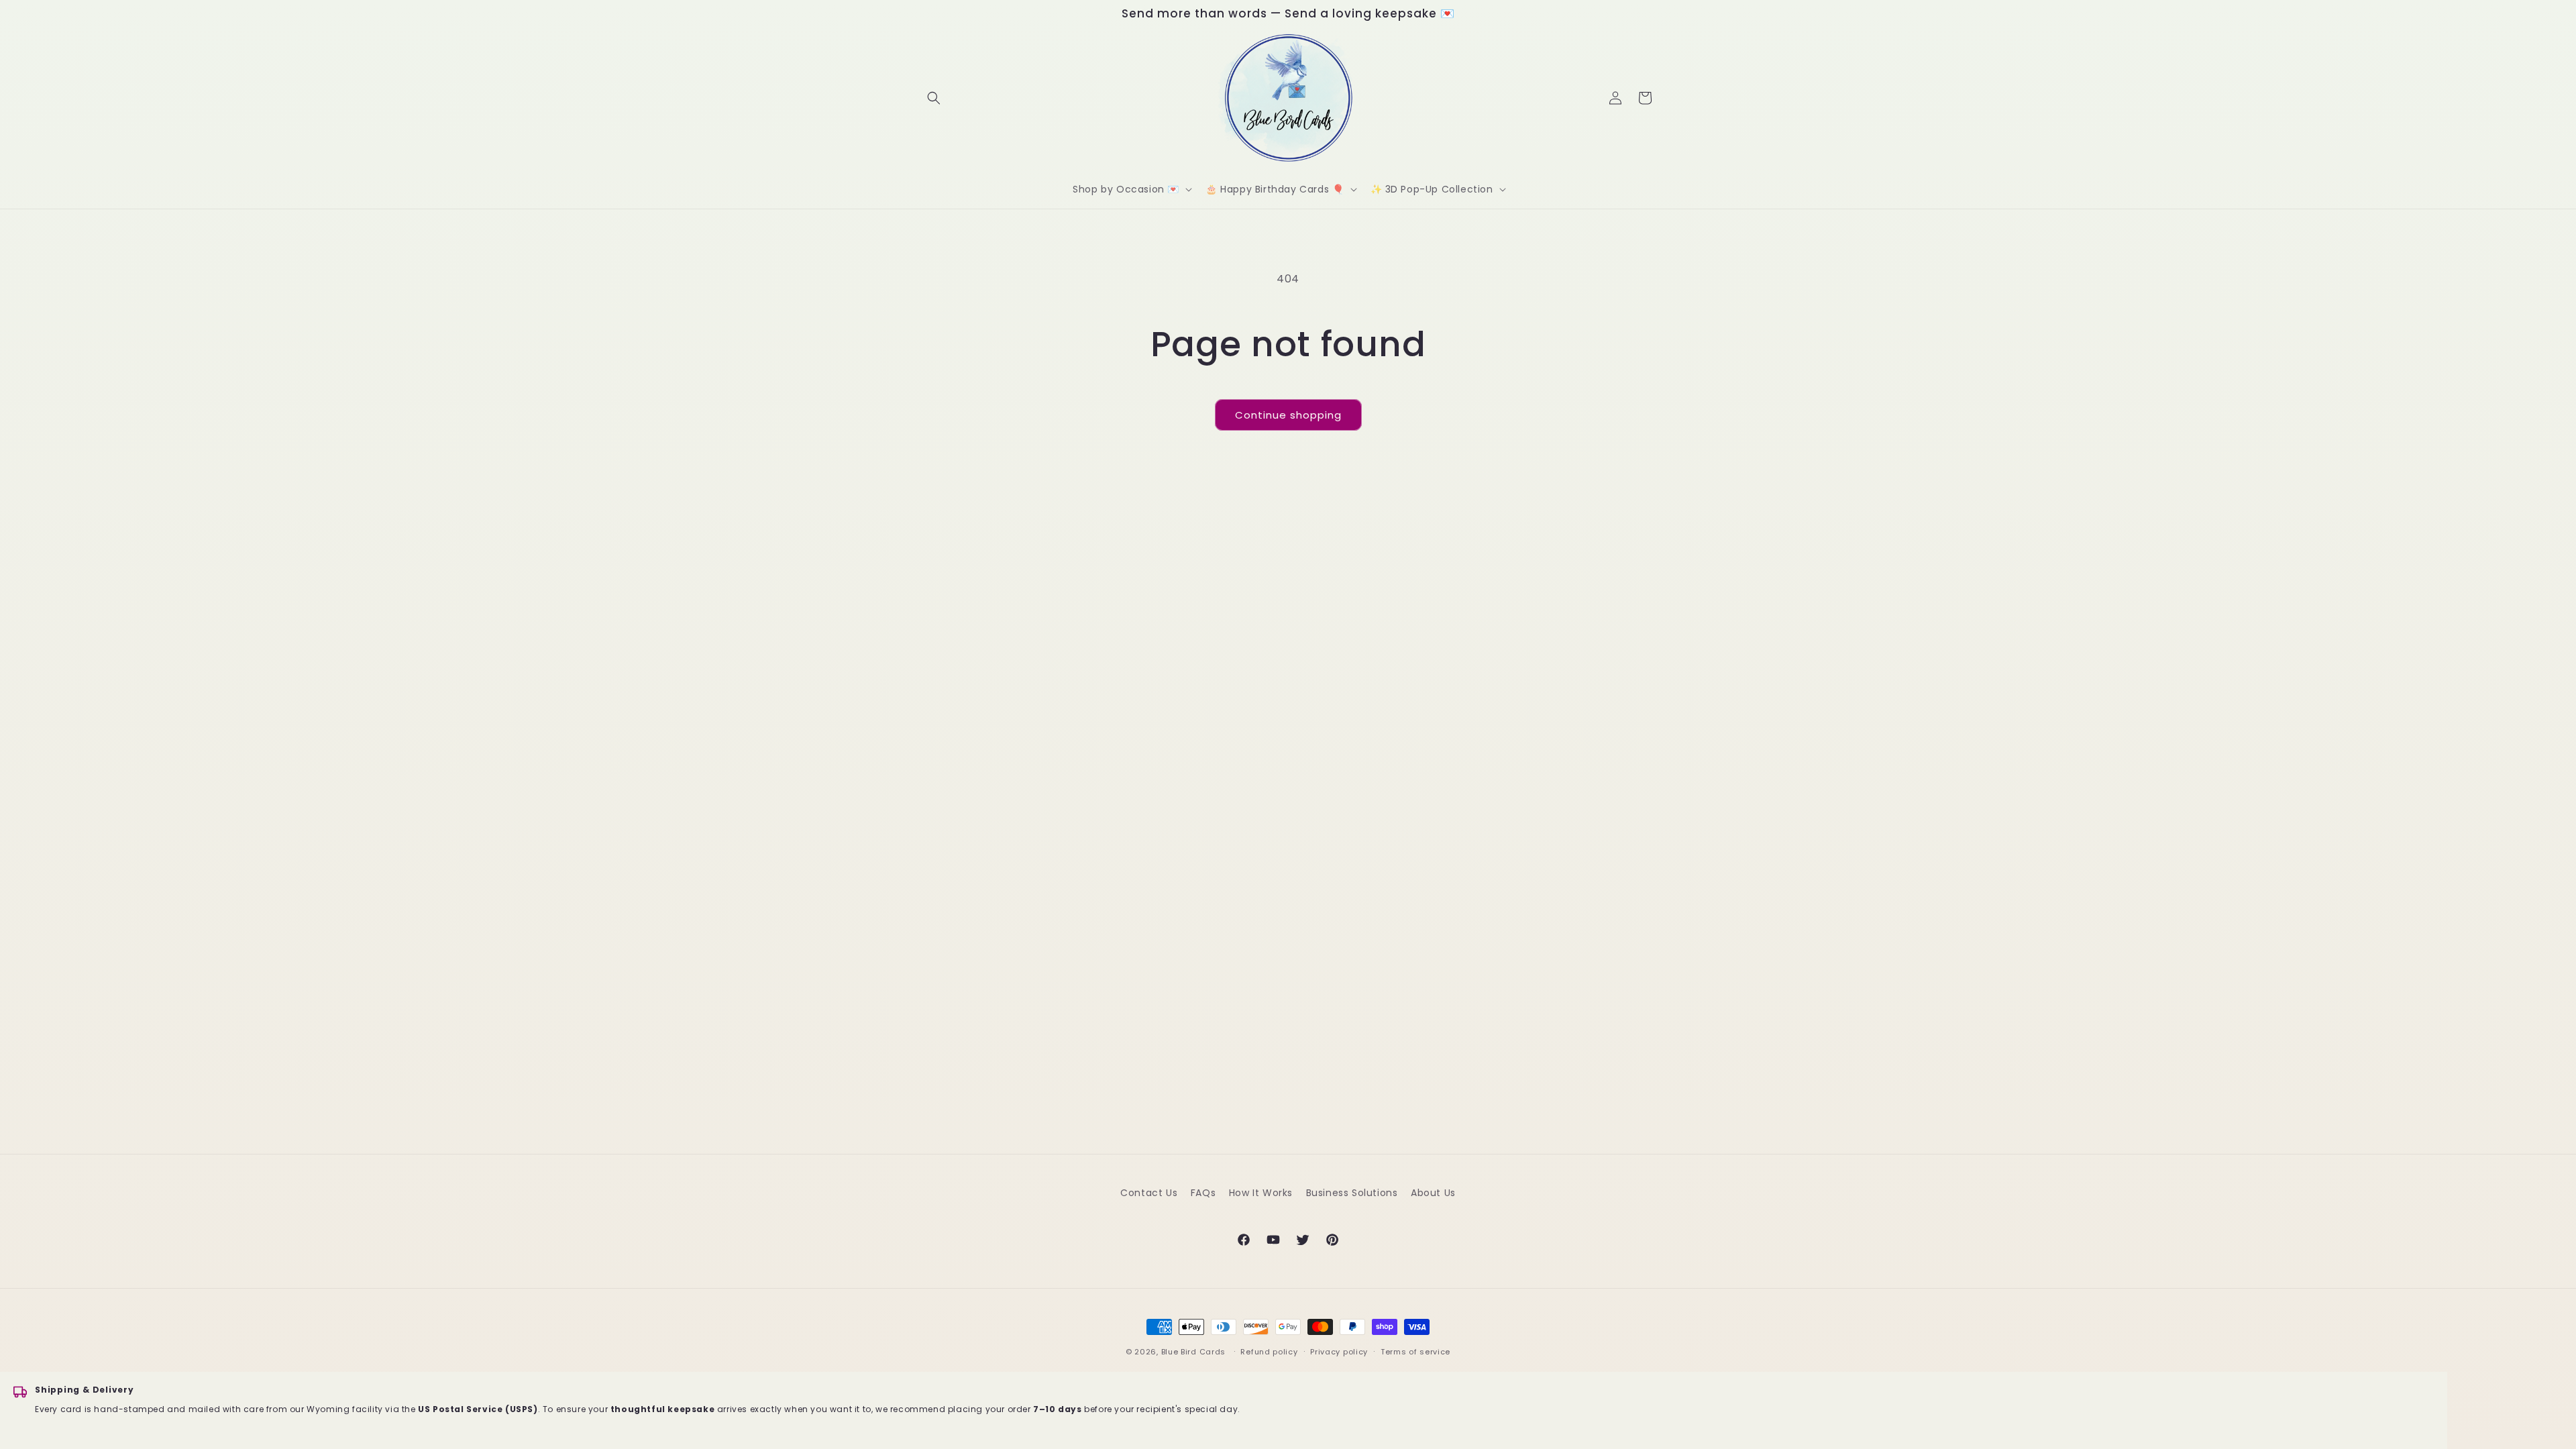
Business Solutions (1352, 1193)
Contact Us (1149, 1193)
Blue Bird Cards (1194, 1352)
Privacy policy (1339, 1352)
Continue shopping (1288, 415)
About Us (1433, 1193)
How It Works (1261, 1193)
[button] (934, 98)
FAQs (1203, 1193)
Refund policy (1269, 1352)
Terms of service (1415, 1352)
